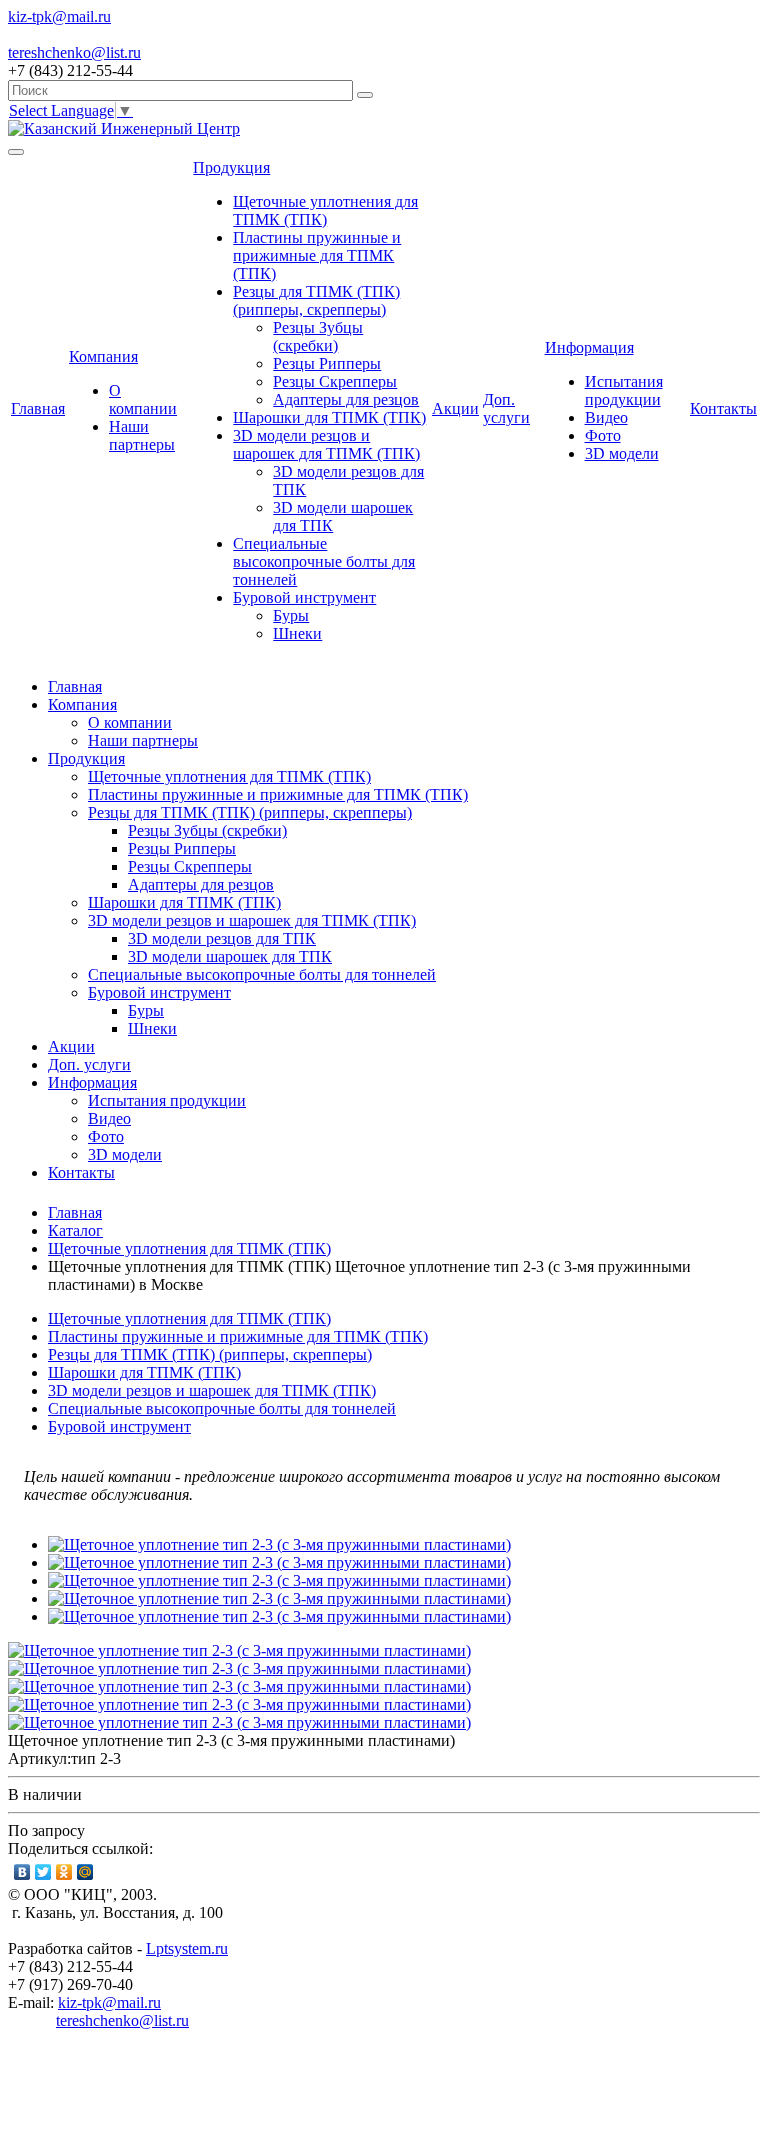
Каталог (75, 1230)
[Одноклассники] (64, 1872)
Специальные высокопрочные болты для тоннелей (324, 561)
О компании (143, 399)
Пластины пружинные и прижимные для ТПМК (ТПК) (317, 255)
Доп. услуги (506, 408)
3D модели (622, 453)
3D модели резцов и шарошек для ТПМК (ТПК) (326, 444)
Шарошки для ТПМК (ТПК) (329, 417)
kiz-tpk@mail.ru (109, 2002)
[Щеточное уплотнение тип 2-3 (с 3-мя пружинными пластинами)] (279, 1544)
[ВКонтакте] (22, 1872)
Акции (455, 408)
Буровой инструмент (304, 597)
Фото (603, 435)
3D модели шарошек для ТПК (230, 956)
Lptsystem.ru (187, 1948)
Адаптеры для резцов (346, 399)
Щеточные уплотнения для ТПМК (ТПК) (325, 210)
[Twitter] (43, 1872)
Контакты (723, 408)
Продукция (231, 167)
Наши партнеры (142, 435)
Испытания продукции (624, 390)
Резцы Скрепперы (335, 381)
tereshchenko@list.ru (122, 2020)
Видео (606, 417)
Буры (291, 615)
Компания (103, 356)
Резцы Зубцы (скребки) (318, 336)
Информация (589, 347)
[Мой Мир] (85, 1872)
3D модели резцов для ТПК (222, 938)
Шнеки (297, 633)
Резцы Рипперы (327, 363)
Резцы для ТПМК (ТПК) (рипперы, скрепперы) (316, 300)
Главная (38, 408)
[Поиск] (365, 95)
